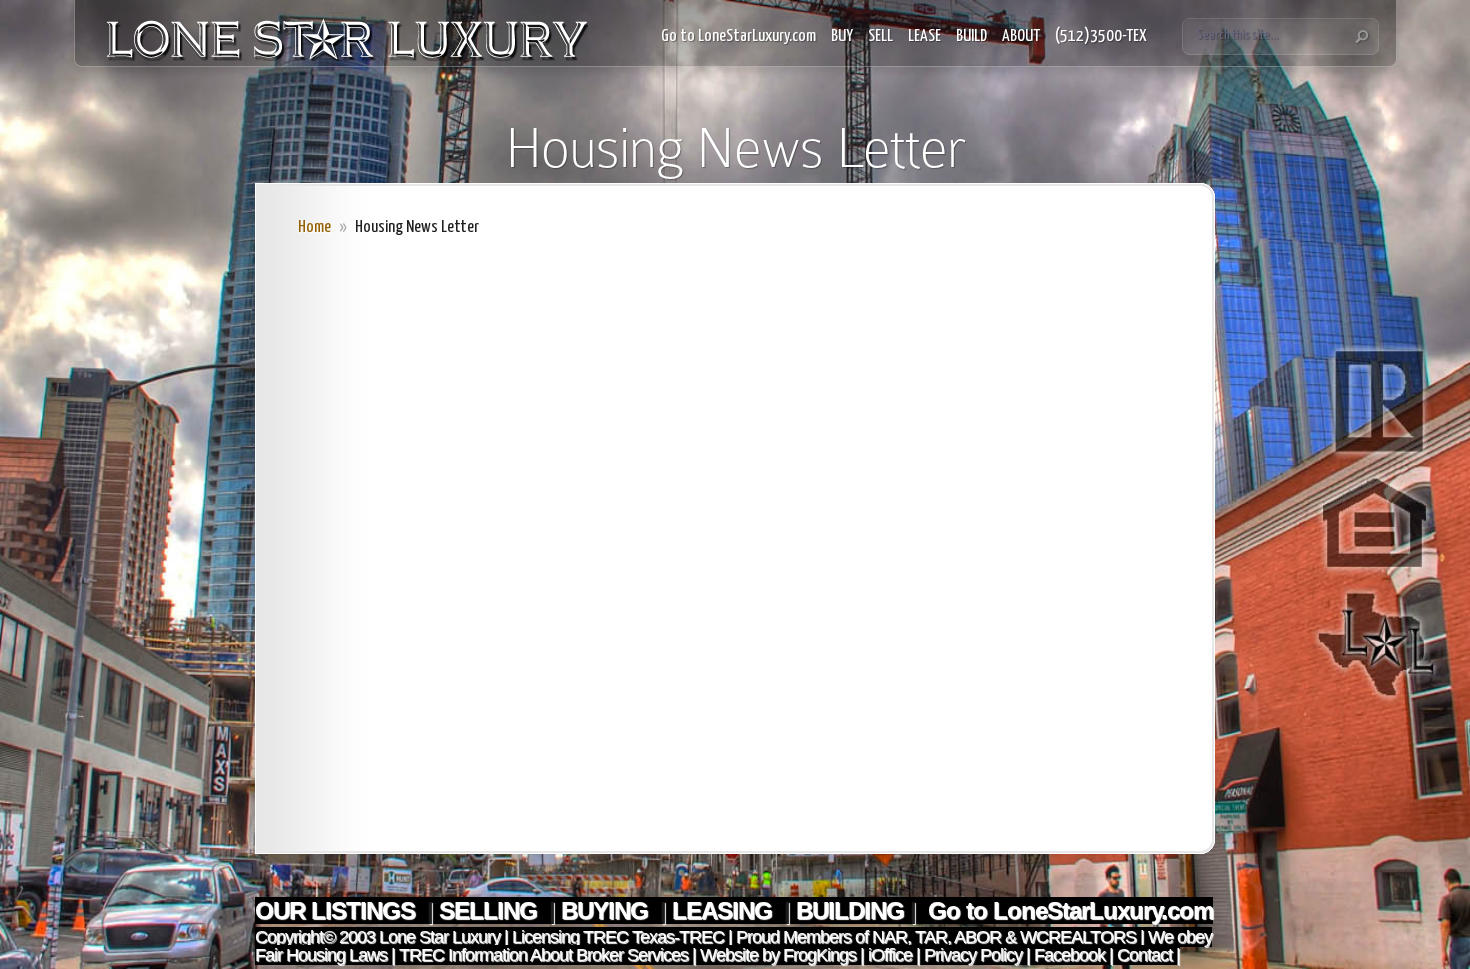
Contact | (1148, 955)
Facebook (1069, 955)
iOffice (890, 955)
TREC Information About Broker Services (543, 955)
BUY (842, 36)
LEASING (725, 910)
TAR (929, 937)
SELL (880, 36)
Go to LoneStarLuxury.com (738, 36)
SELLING (491, 910)
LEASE (924, 36)
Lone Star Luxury (439, 937)
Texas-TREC (678, 937)
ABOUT (1021, 36)
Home (314, 227)
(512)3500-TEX (1101, 36)
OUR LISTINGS (338, 910)
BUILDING (850, 910)
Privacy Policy (973, 955)
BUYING (607, 910)
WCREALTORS (1076, 937)
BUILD (971, 36)
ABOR (977, 937)
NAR (887, 937)
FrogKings (817, 955)
